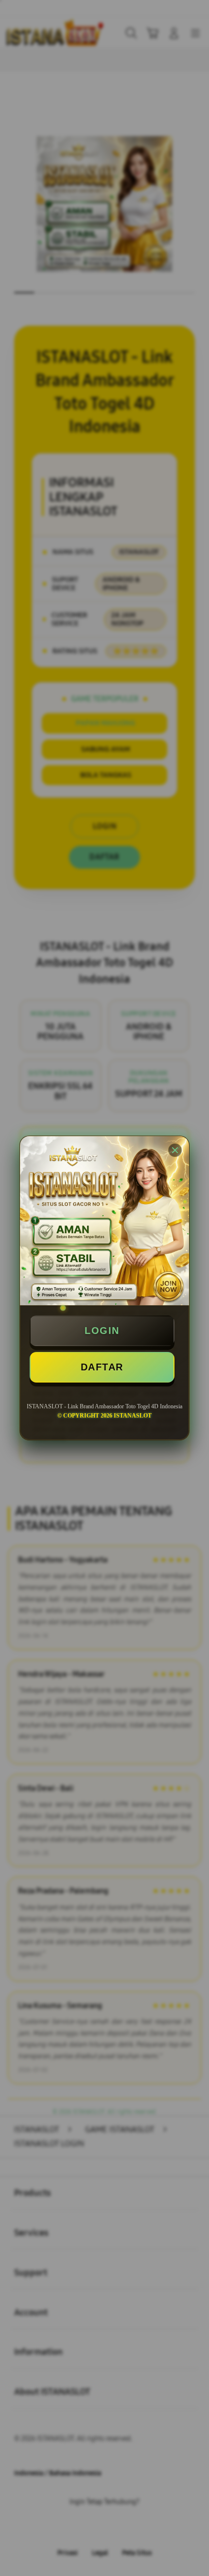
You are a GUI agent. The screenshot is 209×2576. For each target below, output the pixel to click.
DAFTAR (102, 1367)
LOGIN (102, 1331)
